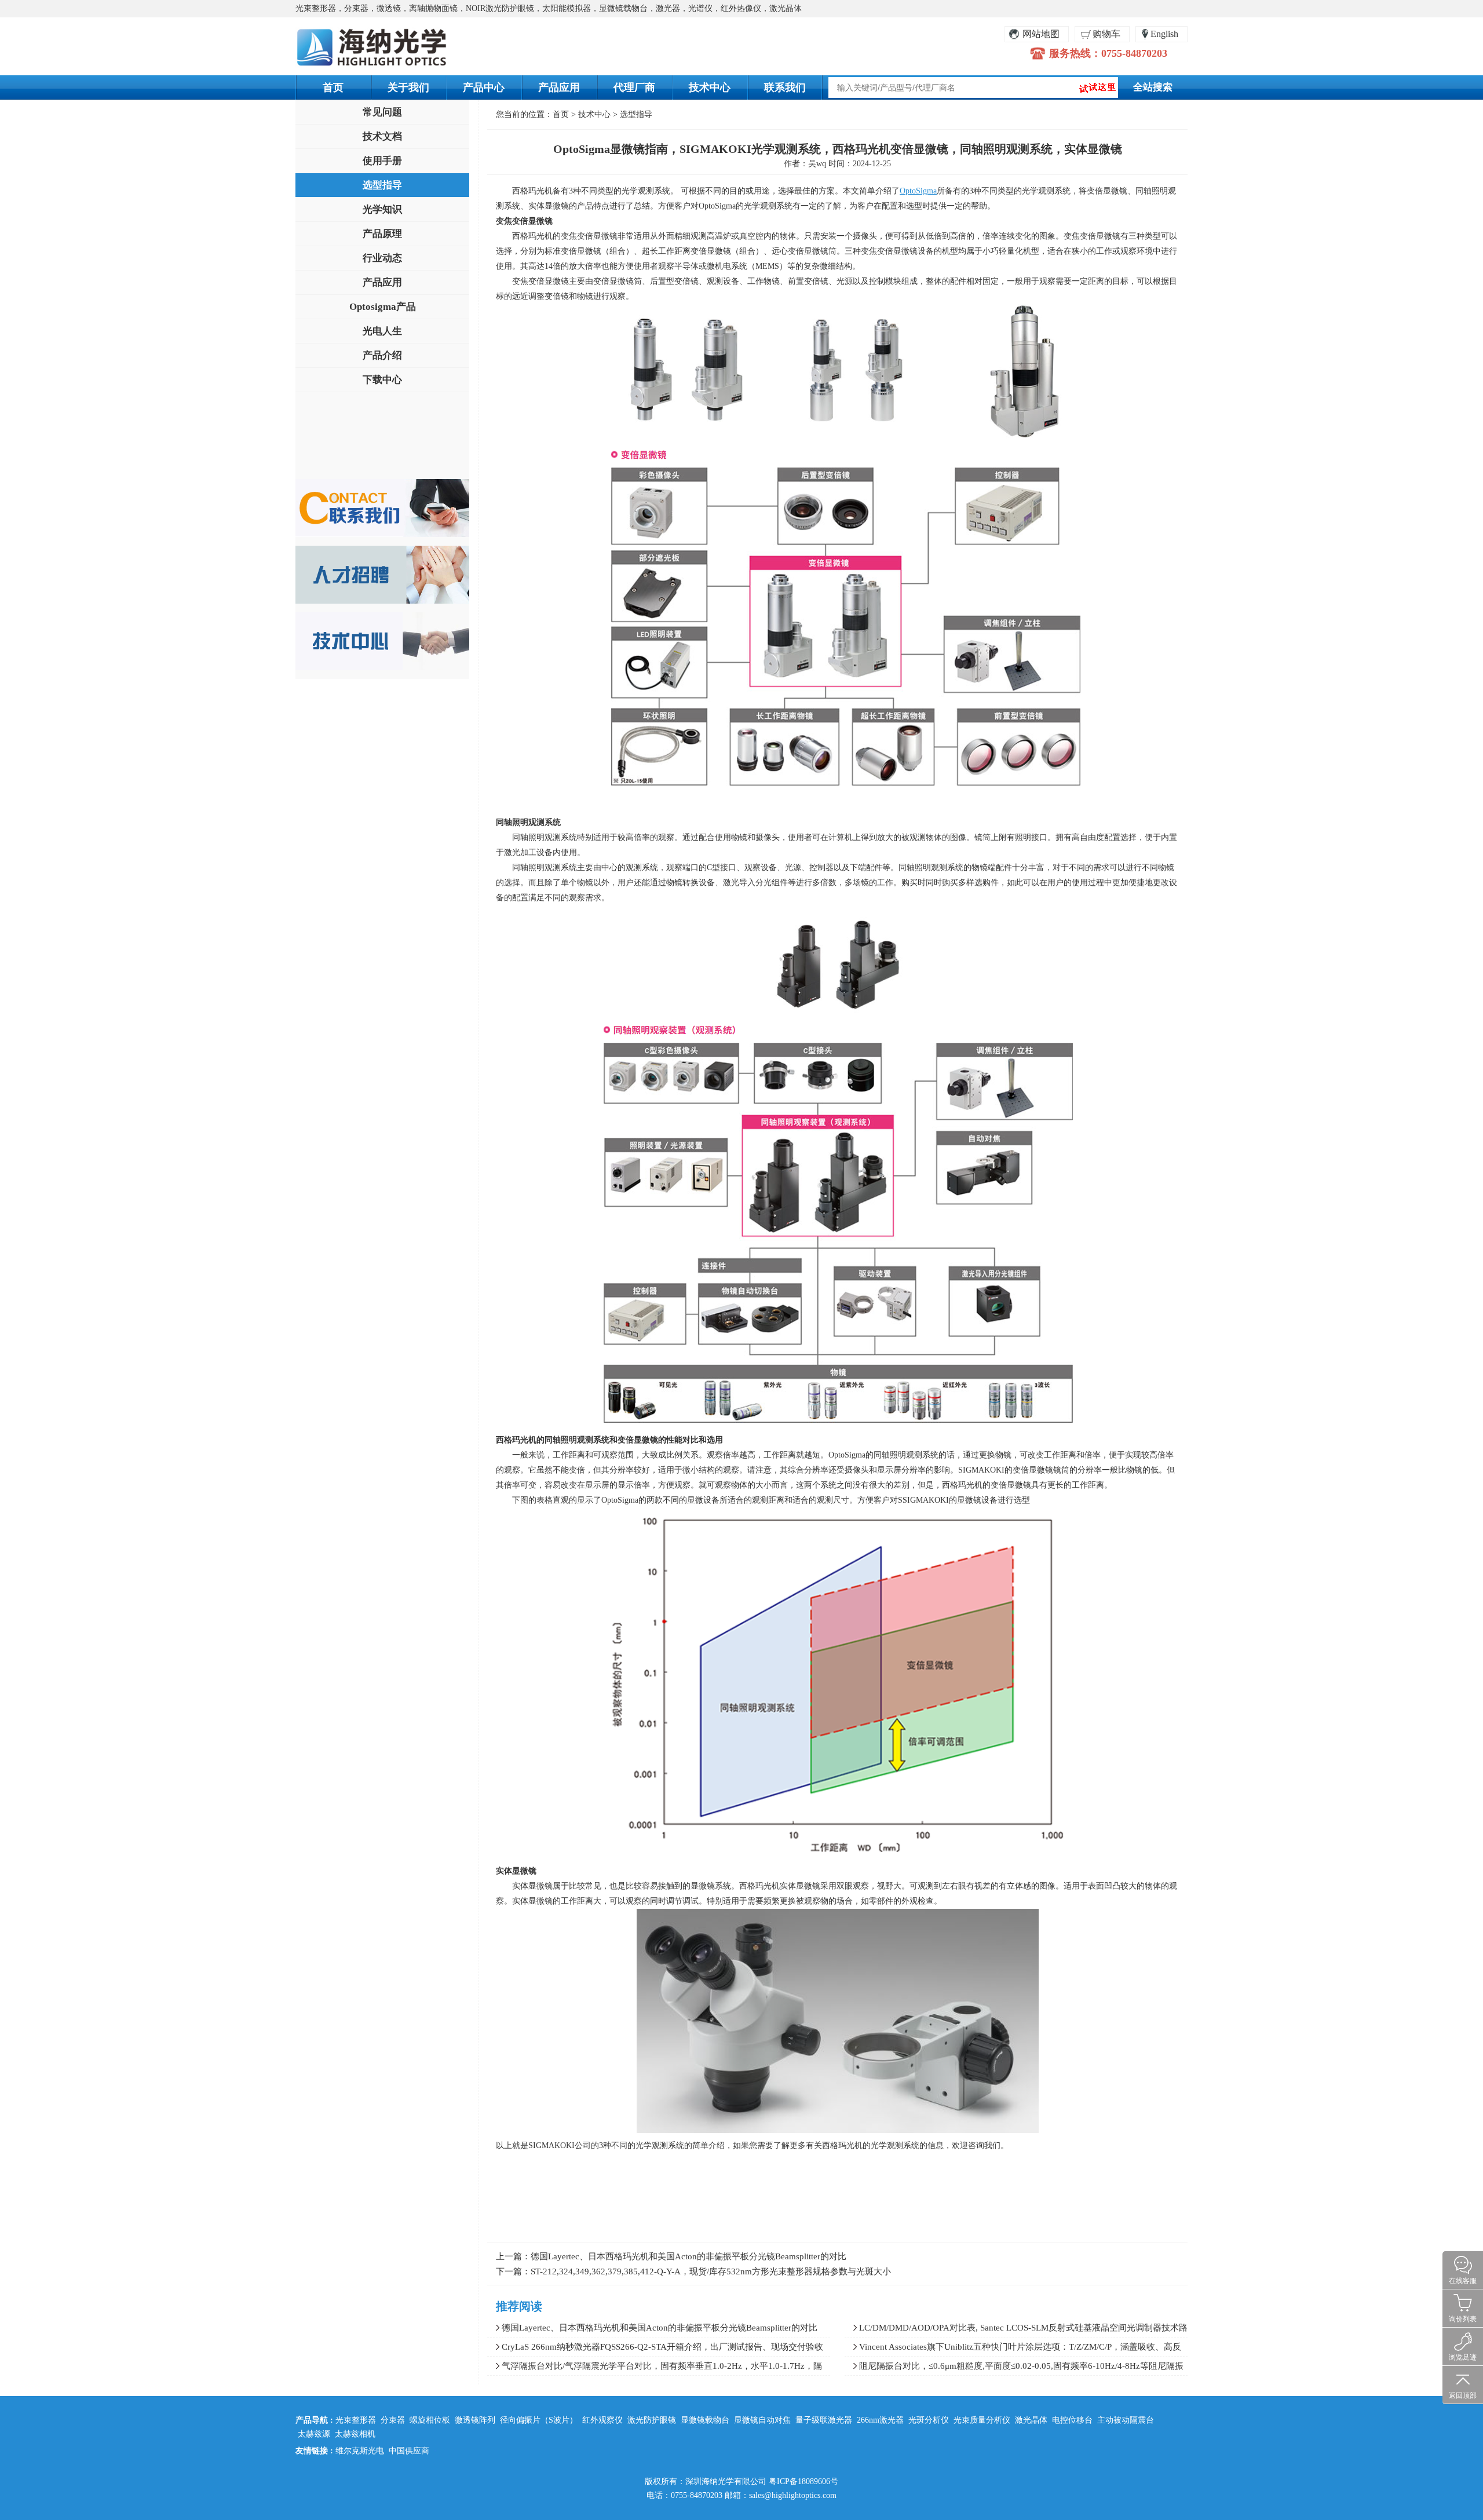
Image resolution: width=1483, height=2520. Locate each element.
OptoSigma (918, 191)
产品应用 (559, 87)
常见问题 (382, 112)
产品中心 (484, 87)
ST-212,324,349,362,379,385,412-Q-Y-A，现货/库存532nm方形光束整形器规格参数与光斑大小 (711, 2271)
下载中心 (382, 380)
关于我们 (408, 87)
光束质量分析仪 (982, 2420)
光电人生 (382, 331)
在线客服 (1463, 2281)
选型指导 (382, 185)
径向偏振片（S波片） (539, 2420)
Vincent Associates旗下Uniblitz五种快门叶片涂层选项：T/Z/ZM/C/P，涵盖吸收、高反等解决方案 (1013, 2349)
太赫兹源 (314, 2434)
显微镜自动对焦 (762, 2420)
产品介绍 (382, 355)
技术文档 (382, 136)
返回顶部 (1463, 2395)
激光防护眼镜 (652, 2420)
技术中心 (710, 87)
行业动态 (382, 258)
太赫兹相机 (355, 2434)
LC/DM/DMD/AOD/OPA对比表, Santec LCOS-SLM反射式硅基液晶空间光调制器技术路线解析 (1016, 2330)
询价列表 (1463, 2319)
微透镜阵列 (475, 2420)
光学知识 (382, 209)
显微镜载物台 (705, 2420)
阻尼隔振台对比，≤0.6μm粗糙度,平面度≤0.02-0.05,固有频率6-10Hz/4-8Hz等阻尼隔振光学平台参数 (1014, 2368)
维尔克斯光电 (360, 2451)
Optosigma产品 (383, 307)
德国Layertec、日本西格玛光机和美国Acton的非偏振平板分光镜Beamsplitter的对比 (688, 2256)
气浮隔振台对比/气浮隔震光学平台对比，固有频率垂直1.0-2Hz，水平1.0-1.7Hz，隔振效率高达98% (655, 2368)
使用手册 (382, 161)
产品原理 (382, 234)
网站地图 (1041, 34)
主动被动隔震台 (1126, 2420)
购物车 (1106, 34)
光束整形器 (356, 2420)
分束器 (393, 2420)
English (1164, 34)
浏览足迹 (1463, 2357)
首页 (333, 87)
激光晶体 (1031, 2420)
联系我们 (785, 87)
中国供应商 (409, 2451)
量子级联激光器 (824, 2420)
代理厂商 (634, 87)
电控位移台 (1072, 2420)
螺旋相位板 (430, 2420)
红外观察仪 (602, 2420)
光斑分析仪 (929, 2420)
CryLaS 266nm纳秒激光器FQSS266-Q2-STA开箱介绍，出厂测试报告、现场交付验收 (662, 2347)
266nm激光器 (880, 2420)
